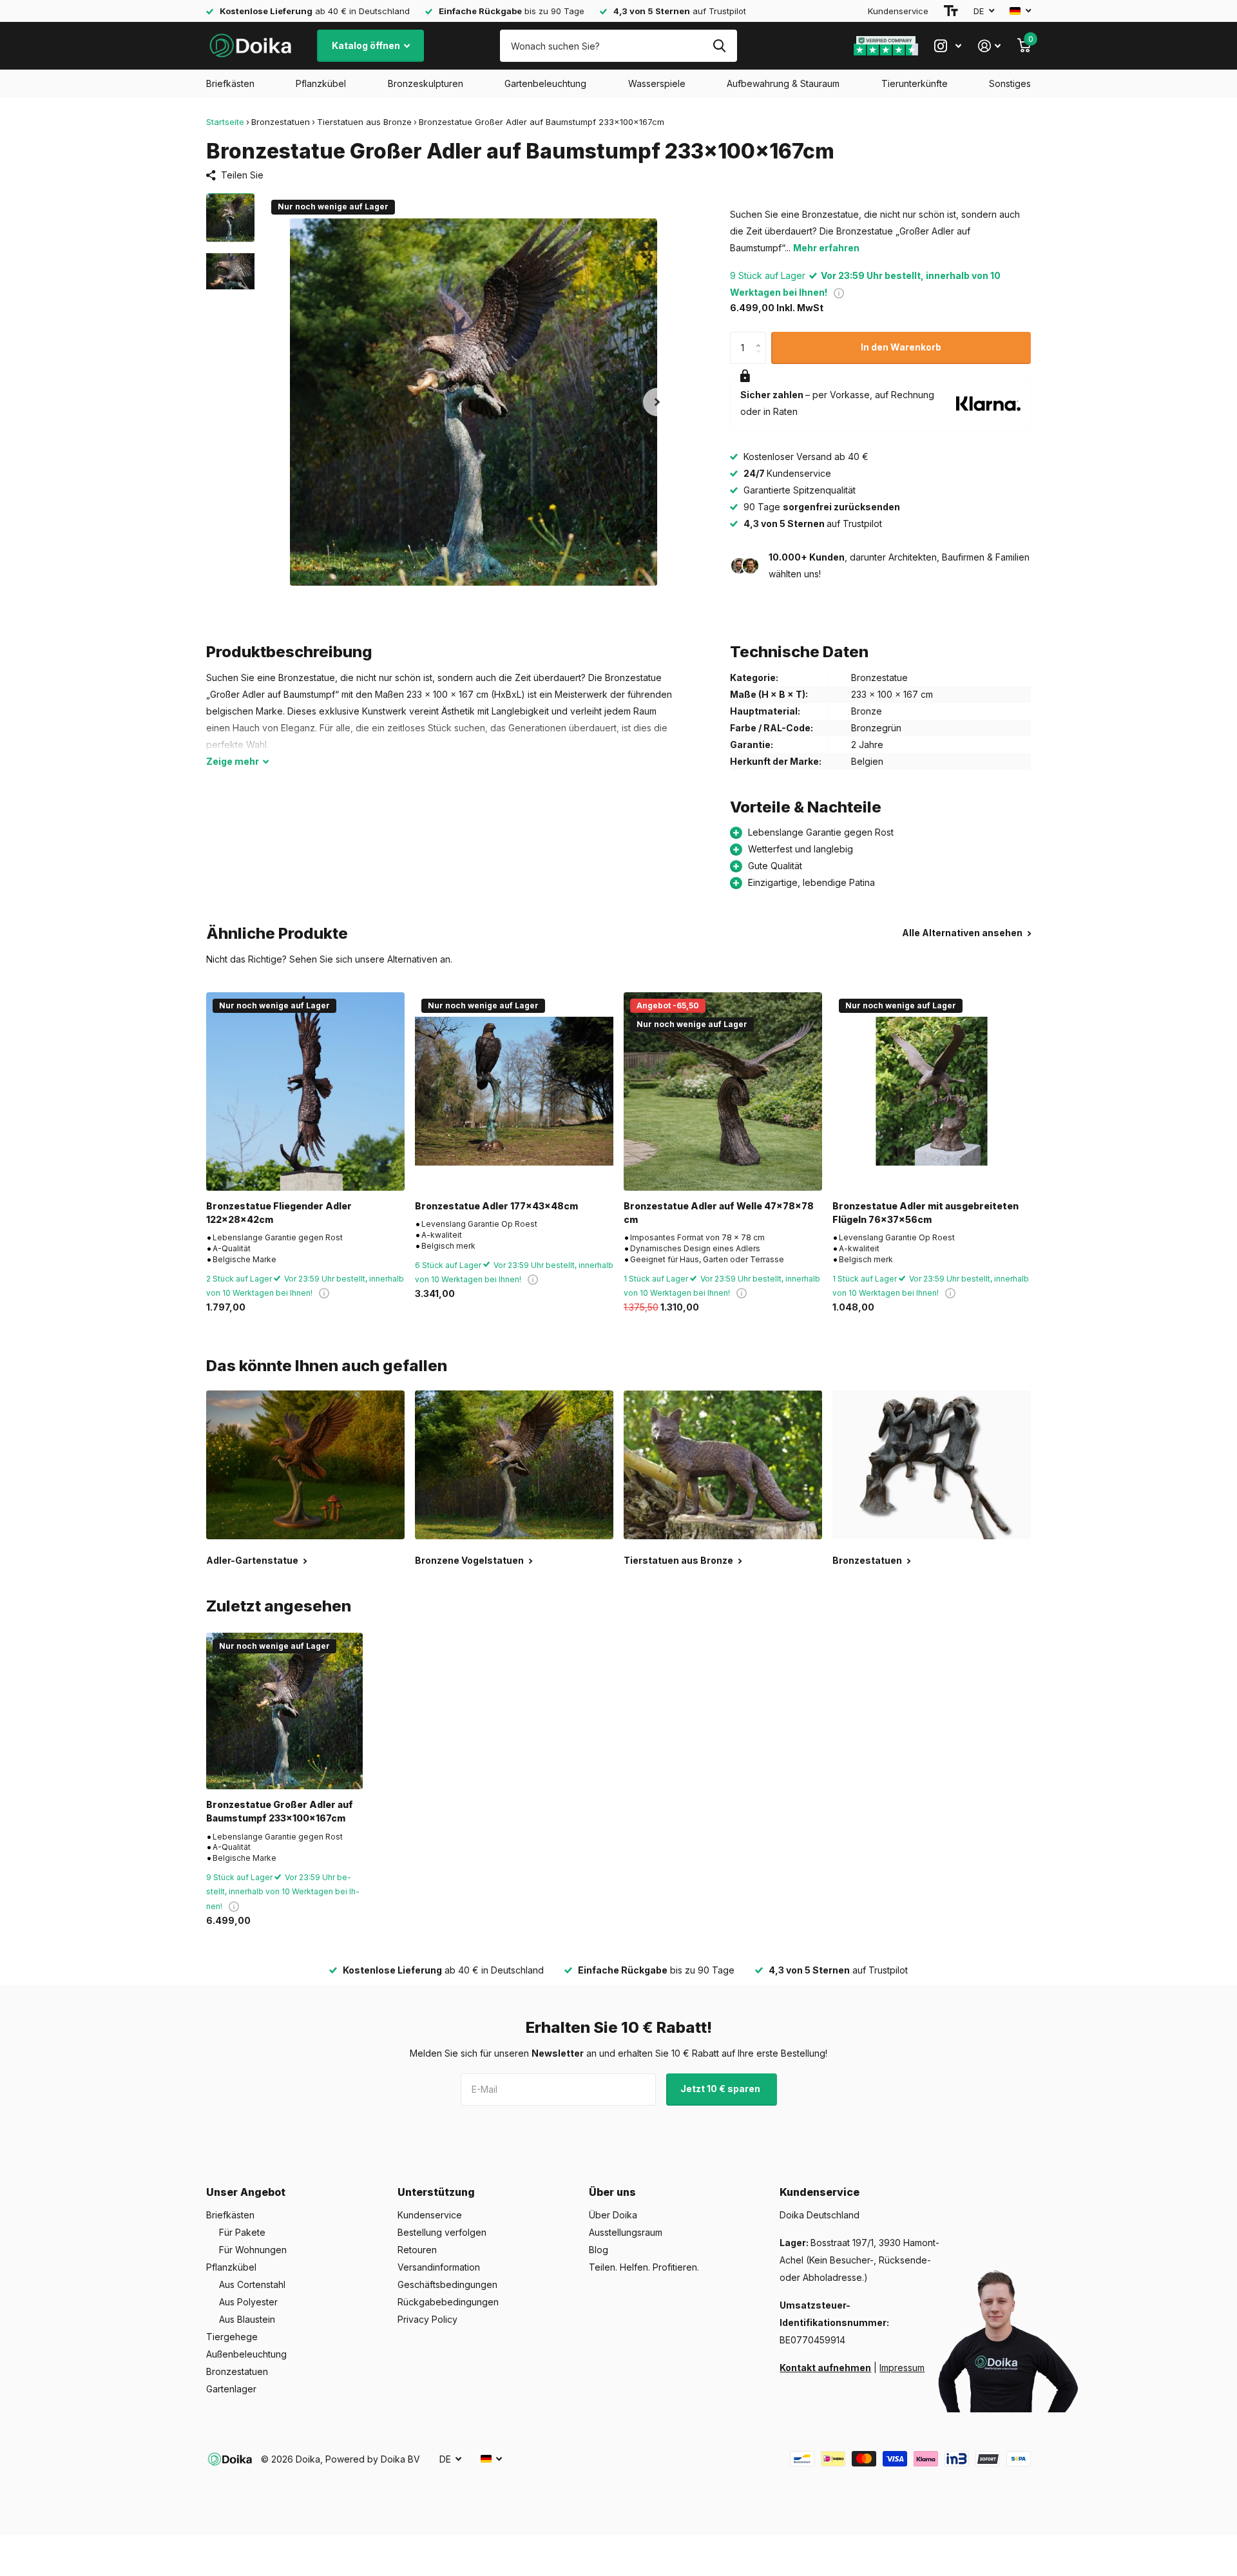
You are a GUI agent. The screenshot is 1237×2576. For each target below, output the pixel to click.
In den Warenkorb (901, 347)
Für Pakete (242, 2232)
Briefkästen (230, 83)
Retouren (417, 2250)
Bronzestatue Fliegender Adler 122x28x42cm (279, 1213)
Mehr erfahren (826, 248)
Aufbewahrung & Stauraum (783, 83)
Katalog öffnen (367, 45)
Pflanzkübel (321, 83)
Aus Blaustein (247, 2319)
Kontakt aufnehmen (825, 2368)
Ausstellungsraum (626, 2232)
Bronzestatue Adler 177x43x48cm (496, 1206)
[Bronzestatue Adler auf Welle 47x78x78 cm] (723, 1091)
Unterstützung (436, 2192)
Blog (599, 2250)
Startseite (225, 122)
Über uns (612, 2192)
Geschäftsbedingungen (447, 2284)
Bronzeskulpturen (426, 83)
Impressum (902, 2368)
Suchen (719, 46)
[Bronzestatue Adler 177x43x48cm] (514, 1091)
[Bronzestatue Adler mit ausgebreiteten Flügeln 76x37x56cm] (932, 1091)
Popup (839, 292)
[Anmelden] (989, 46)
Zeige (233, 761)
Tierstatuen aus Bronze (364, 122)
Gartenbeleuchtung (545, 83)
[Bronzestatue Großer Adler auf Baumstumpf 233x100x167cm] (284, 1711)
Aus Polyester (248, 2302)
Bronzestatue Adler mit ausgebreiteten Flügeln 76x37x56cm (925, 1213)
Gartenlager (231, 2389)
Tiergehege (232, 2337)
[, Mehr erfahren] (948, 46)
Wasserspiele (657, 83)
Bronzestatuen (281, 122)
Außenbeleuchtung (246, 2354)
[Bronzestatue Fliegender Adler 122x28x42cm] (305, 1091)
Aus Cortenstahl (252, 2284)
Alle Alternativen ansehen (963, 933)
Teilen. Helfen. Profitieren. (644, 2267)
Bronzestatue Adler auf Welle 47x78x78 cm (719, 1213)
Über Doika (613, 2215)
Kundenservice (898, 11)
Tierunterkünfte (915, 83)
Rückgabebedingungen (448, 2302)
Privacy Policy (427, 2319)
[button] (657, 402)
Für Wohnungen (253, 2250)
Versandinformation (439, 2267)
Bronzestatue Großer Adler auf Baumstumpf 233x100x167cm (280, 1811)
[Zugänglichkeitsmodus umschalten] (951, 11)
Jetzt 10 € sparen (721, 2089)
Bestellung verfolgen (442, 2232)
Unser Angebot (246, 2192)
